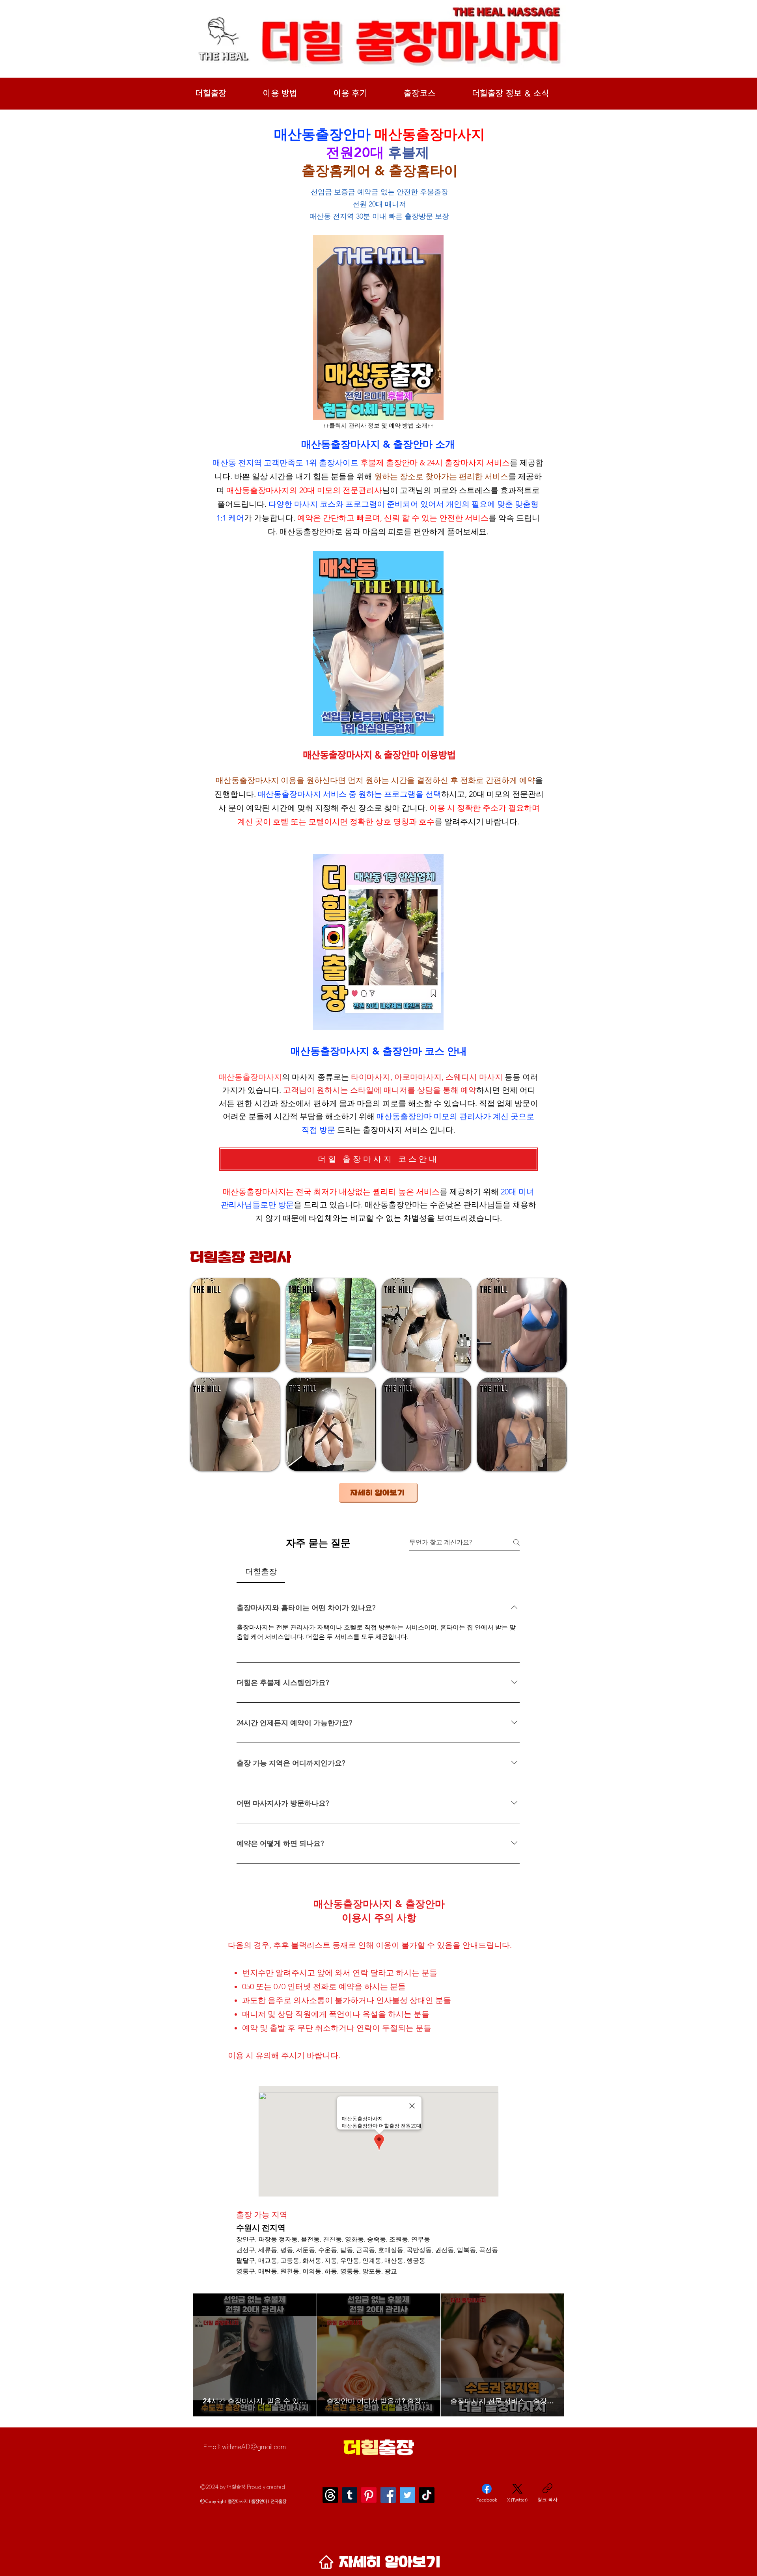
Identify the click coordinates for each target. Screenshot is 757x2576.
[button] (235, 1325)
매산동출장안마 (307, 532)
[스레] (330, 2495)
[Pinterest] (369, 2495)
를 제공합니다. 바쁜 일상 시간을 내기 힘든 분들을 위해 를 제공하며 (378, 476)
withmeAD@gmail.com (254, 2447)
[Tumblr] (350, 2495)
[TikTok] (427, 2495)
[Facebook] (388, 2495)
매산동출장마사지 (258, 490)
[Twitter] (407, 2495)
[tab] (261, 1572)
